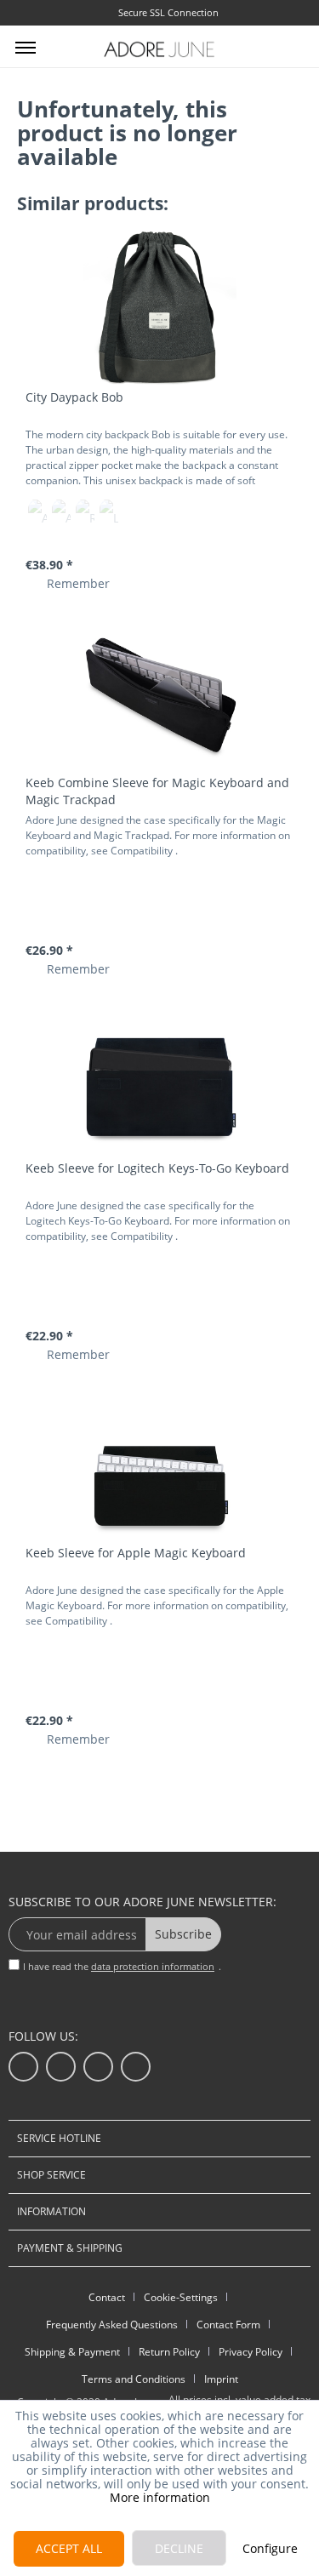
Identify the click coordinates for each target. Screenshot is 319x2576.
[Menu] (26, 47)
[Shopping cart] (292, 45)
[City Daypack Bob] (159, 308)
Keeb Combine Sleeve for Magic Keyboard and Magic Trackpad (157, 791)
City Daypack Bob (74, 397)
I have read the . (122, 1966)
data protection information (153, 1966)
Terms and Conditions (134, 2379)
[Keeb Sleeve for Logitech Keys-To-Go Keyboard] (159, 1079)
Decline (179, 2548)
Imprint (221, 2379)
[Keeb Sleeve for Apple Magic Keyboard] (159, 1464)
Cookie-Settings (181, 2297)
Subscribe (183, 1934)
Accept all (69, 2548)
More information (160, 2497)
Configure (270, 2548)
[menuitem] (26, 47)
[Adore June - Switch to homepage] (159, 49)
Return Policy (169, 2352)
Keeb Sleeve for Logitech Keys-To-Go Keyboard (157, 1168)
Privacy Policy (251, 2352)
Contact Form (228, 2325)
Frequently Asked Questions (112, 2325)
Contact (107, 2297)
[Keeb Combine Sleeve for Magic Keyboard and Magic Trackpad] (159, 694)
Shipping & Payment (72, 2352)
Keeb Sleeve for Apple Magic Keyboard (136, 1553)
